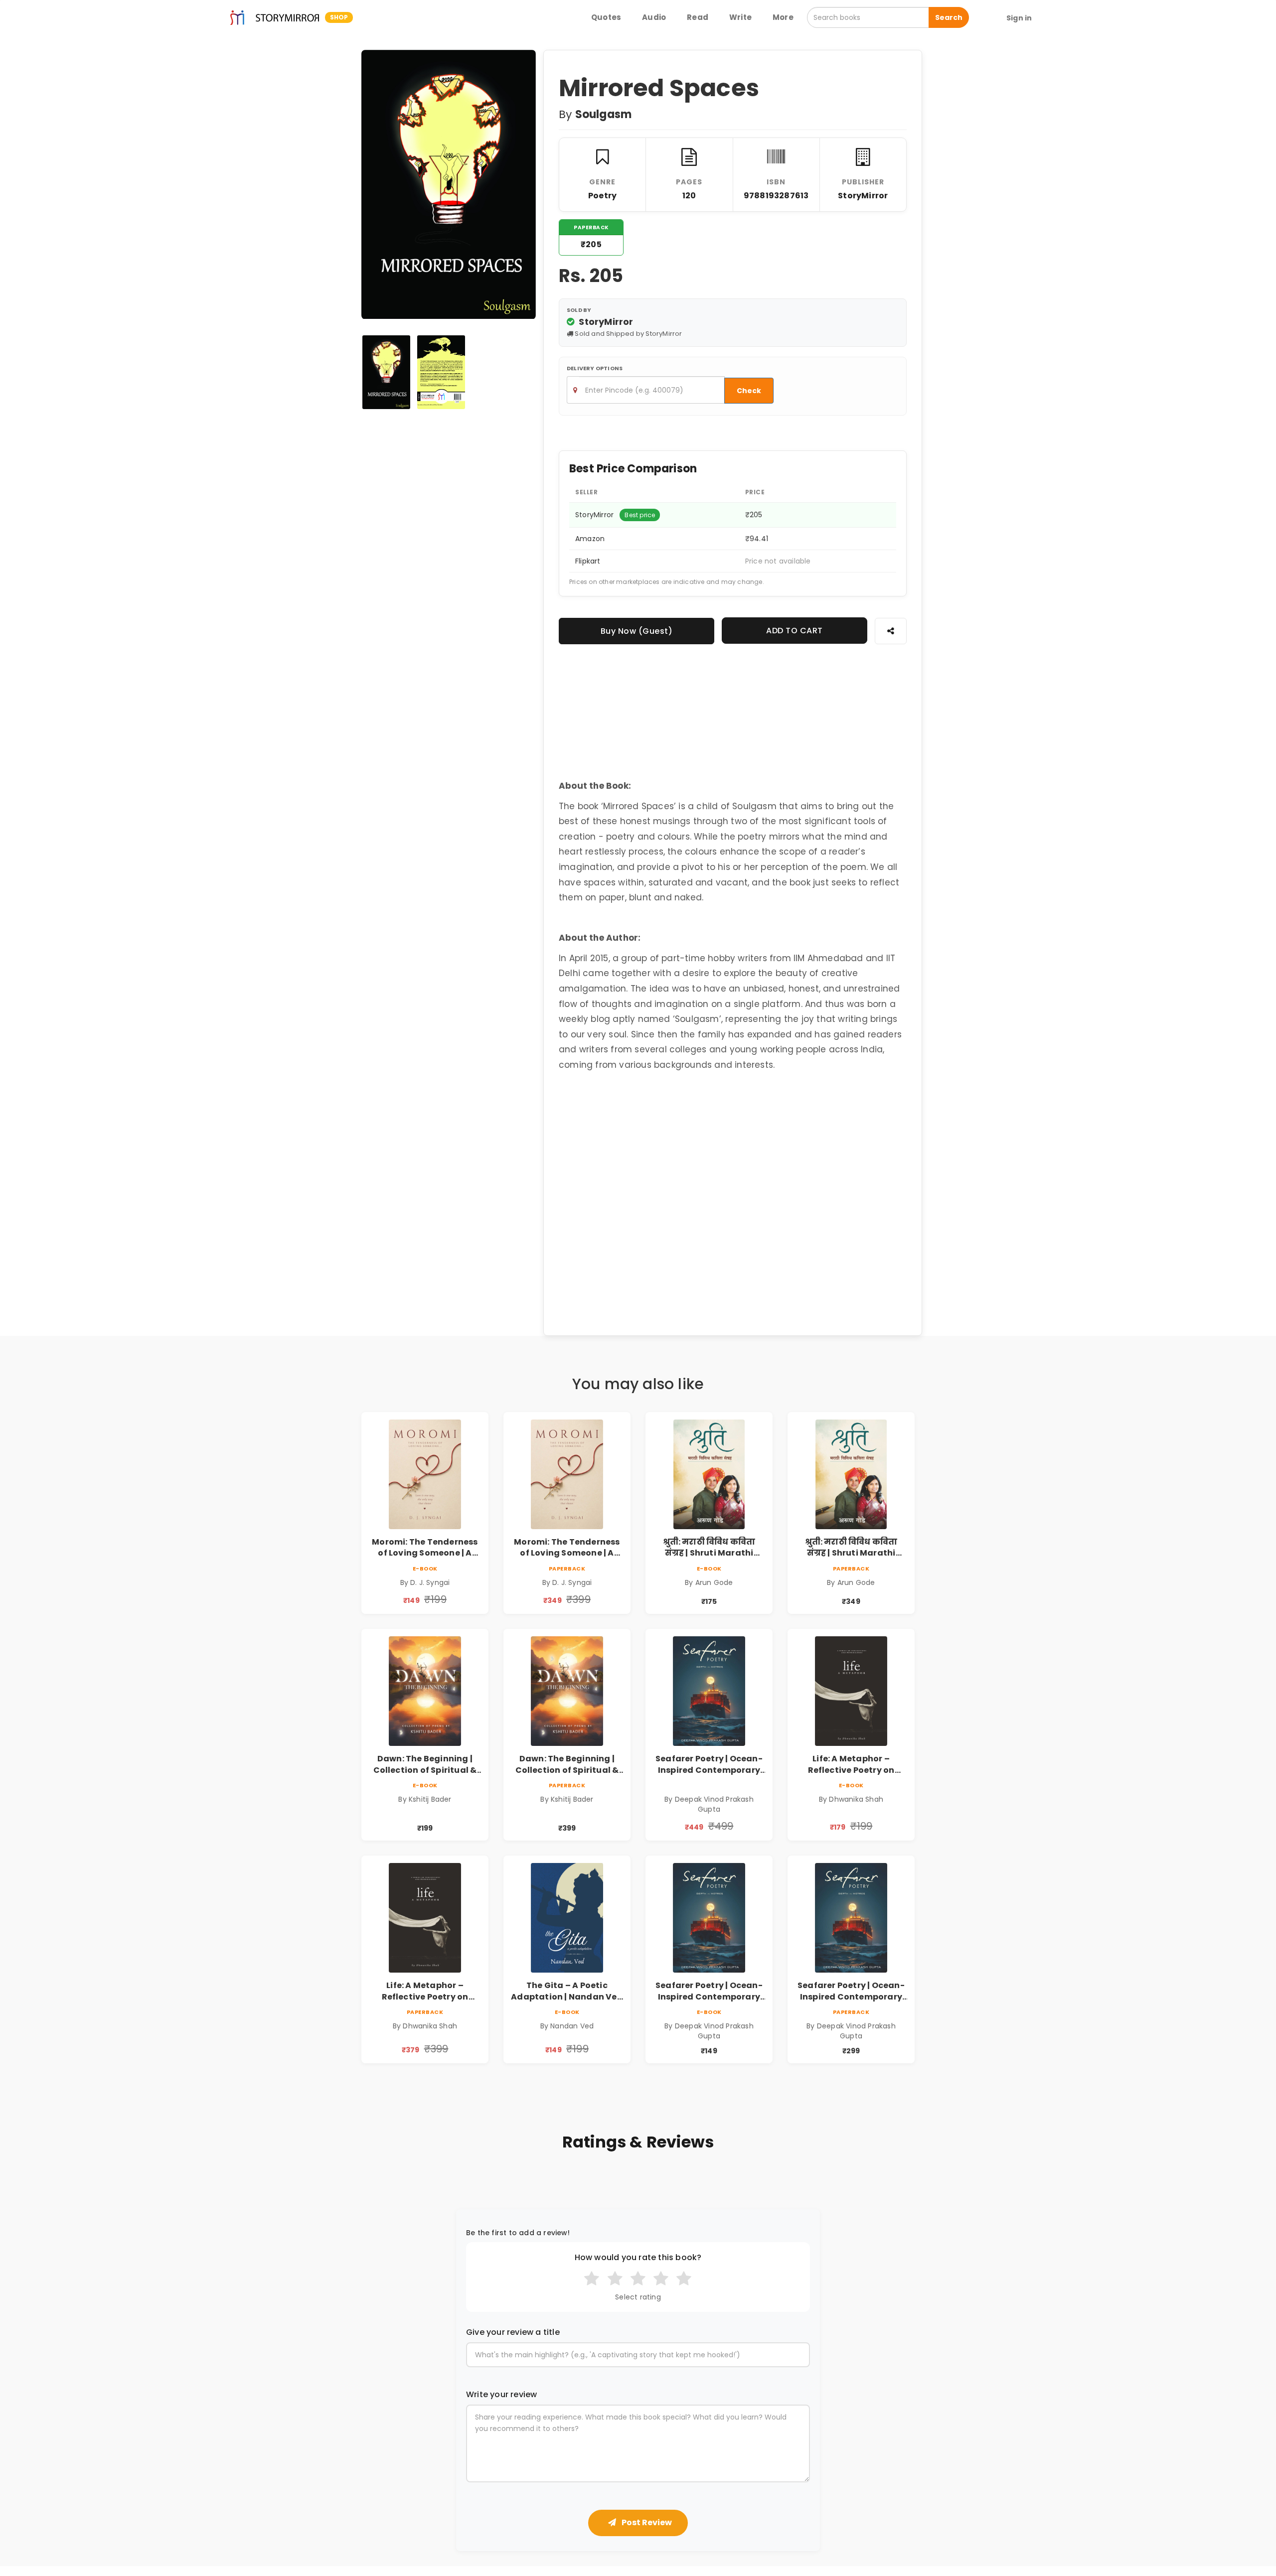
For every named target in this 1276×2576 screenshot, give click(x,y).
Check (749, 391)
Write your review (501, 2395)
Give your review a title (513, 2332)
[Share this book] (891, 631)
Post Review (646, 2522)
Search (949, 17)
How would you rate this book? (638, 2258)
